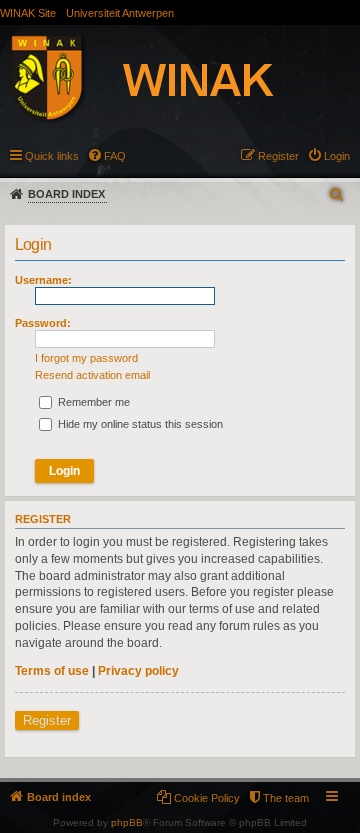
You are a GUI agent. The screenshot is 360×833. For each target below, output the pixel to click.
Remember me (92, 402)
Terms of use (52, 671)
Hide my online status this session (139, 424)
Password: (43, 323)
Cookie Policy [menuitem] (207, 798)
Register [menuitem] (278, 156)
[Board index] (164, 81)
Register (47, 720)
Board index (66, 194)
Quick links (52, 156)
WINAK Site (28, 13)
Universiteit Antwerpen (120, 13)
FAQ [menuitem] (115, 156)
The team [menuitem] (286, 798)
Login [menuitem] (337, 156)
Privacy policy (138, 671)
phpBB (127, 822)
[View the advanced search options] (338, 194)
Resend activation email (92, 375)
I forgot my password (86, 358)
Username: (43, 280)
